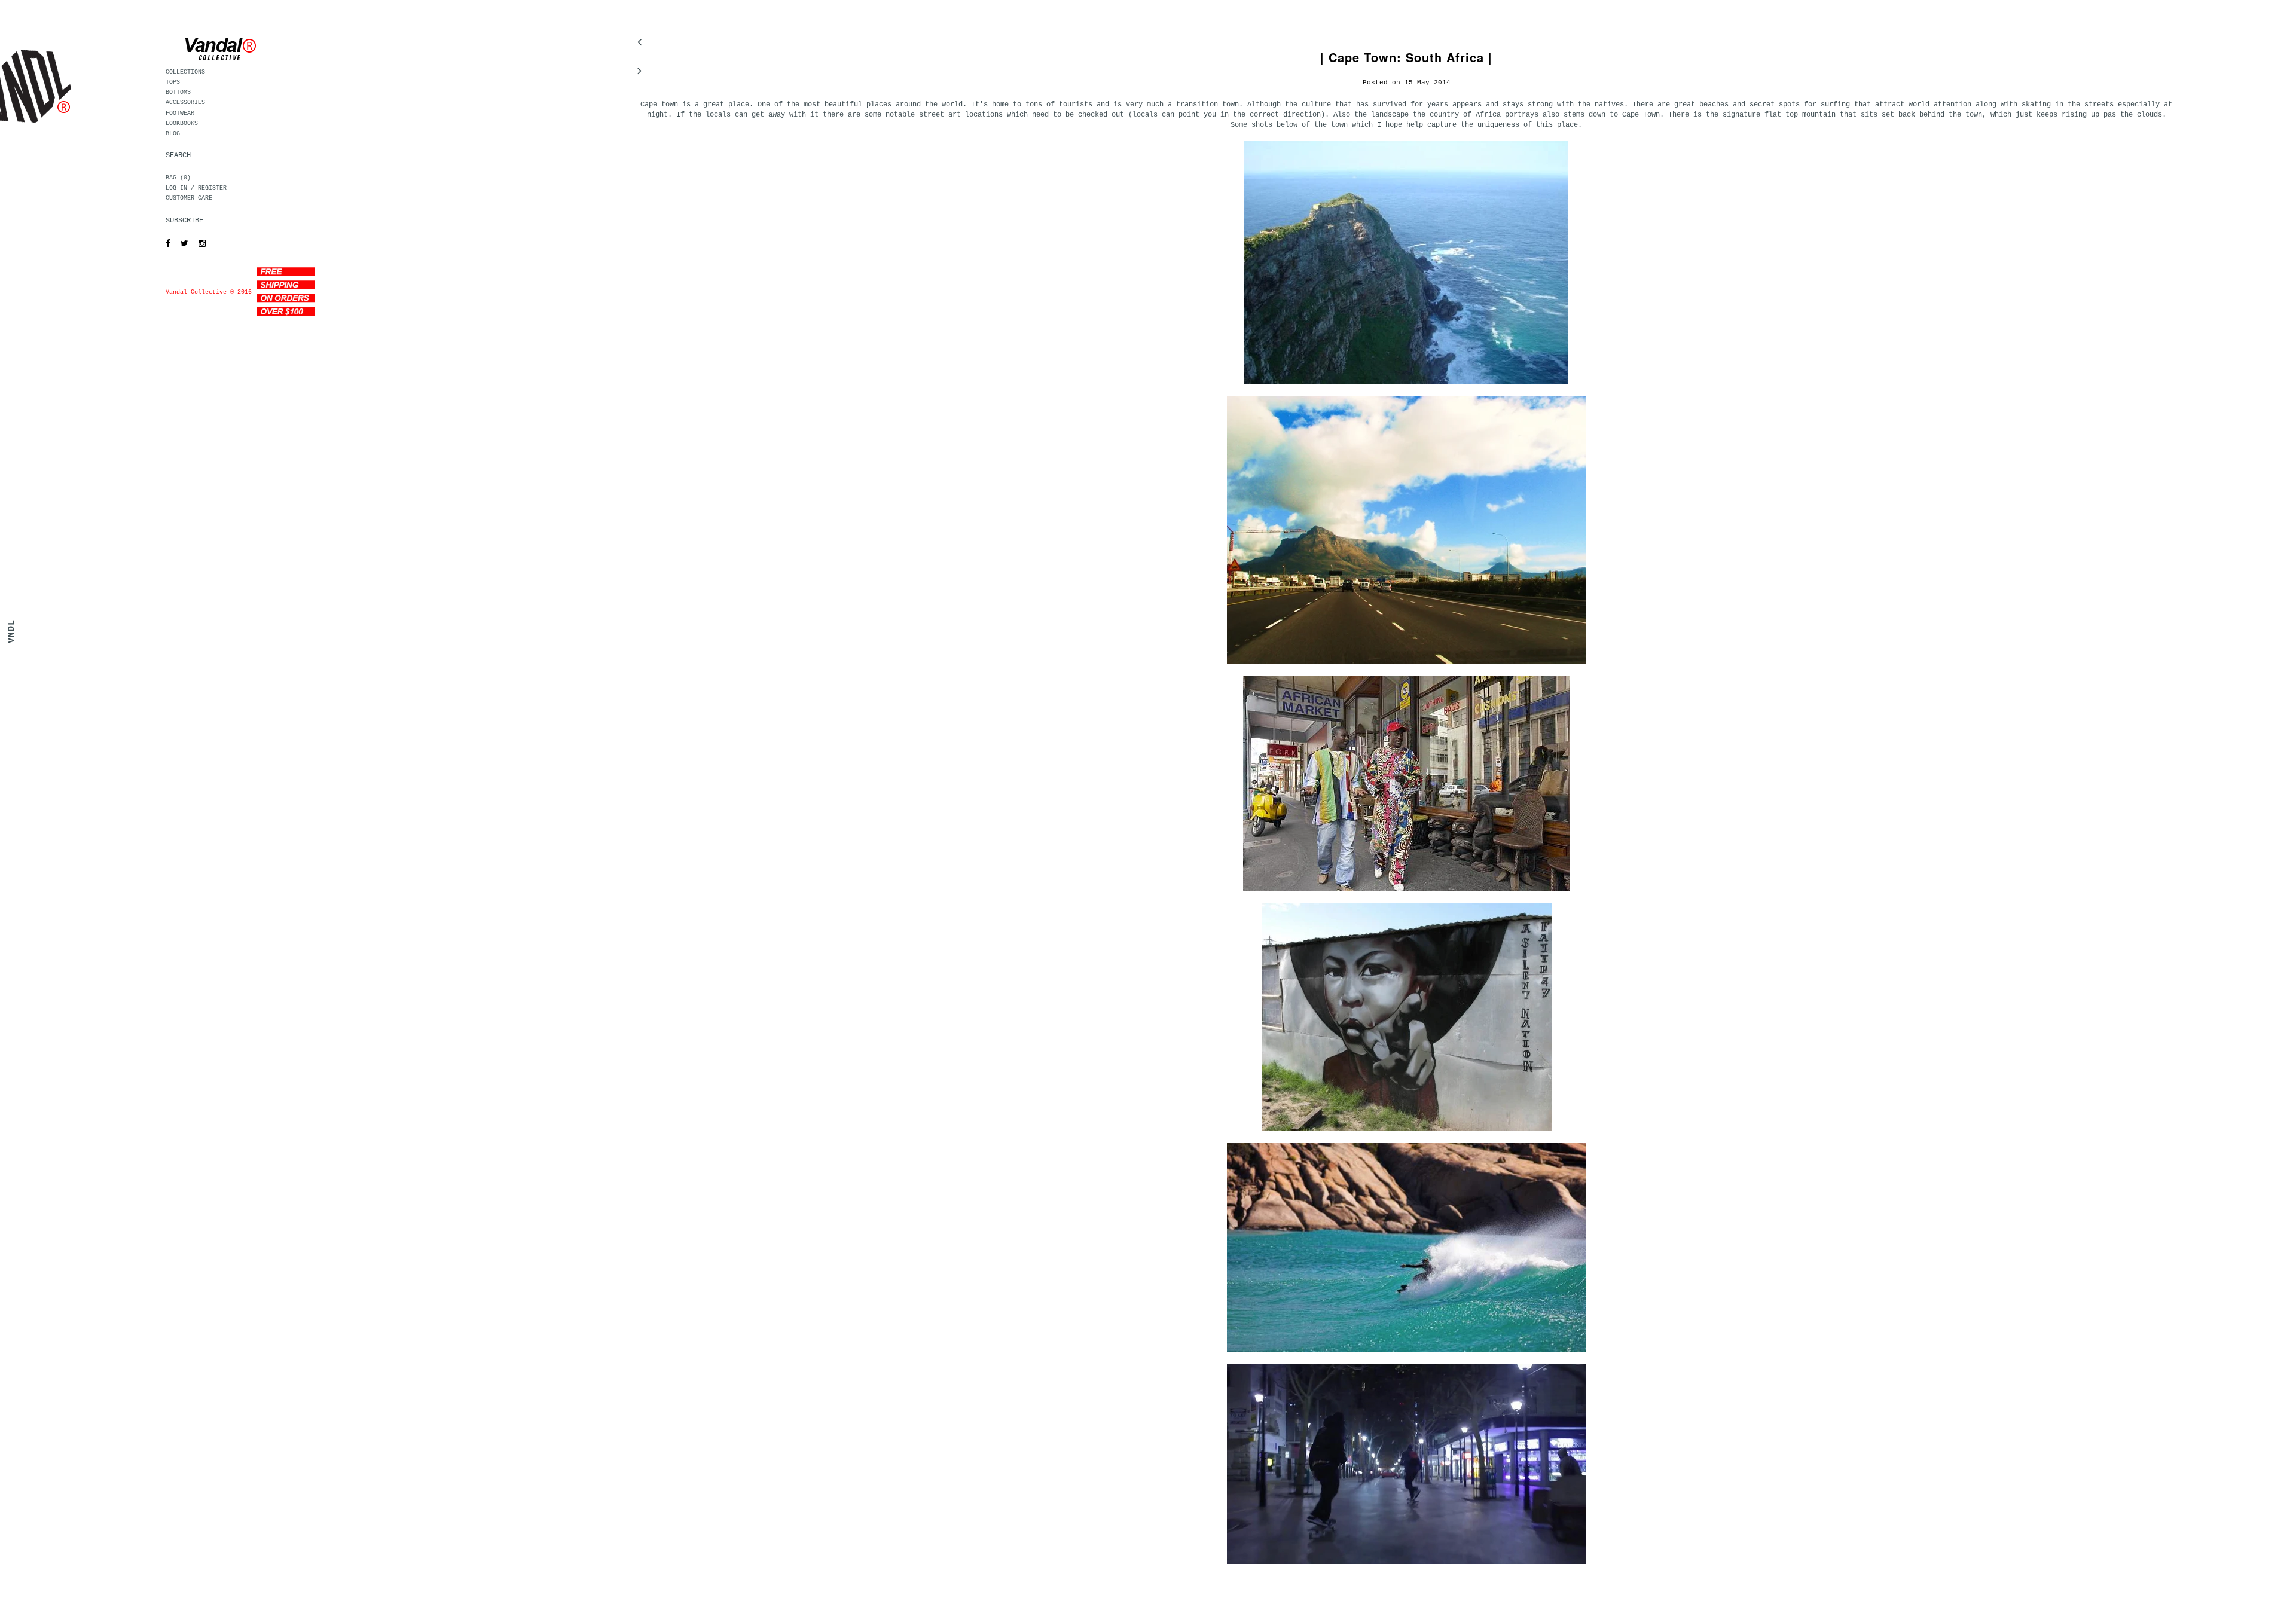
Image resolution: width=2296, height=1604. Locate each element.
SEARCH (178, 155)
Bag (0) (178, 178)
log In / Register (196, 188)
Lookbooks (182, 123)
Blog (173, 134)
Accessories (185, 103)
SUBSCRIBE (184, 221)
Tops (173, 82)
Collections (185, 72)
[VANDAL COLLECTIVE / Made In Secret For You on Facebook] (165, 244)
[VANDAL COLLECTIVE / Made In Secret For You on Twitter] (181, 244)
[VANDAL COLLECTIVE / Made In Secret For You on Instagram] (199, 244)
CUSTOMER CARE (189, 198)
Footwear (180, 113)
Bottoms (178, 92)
